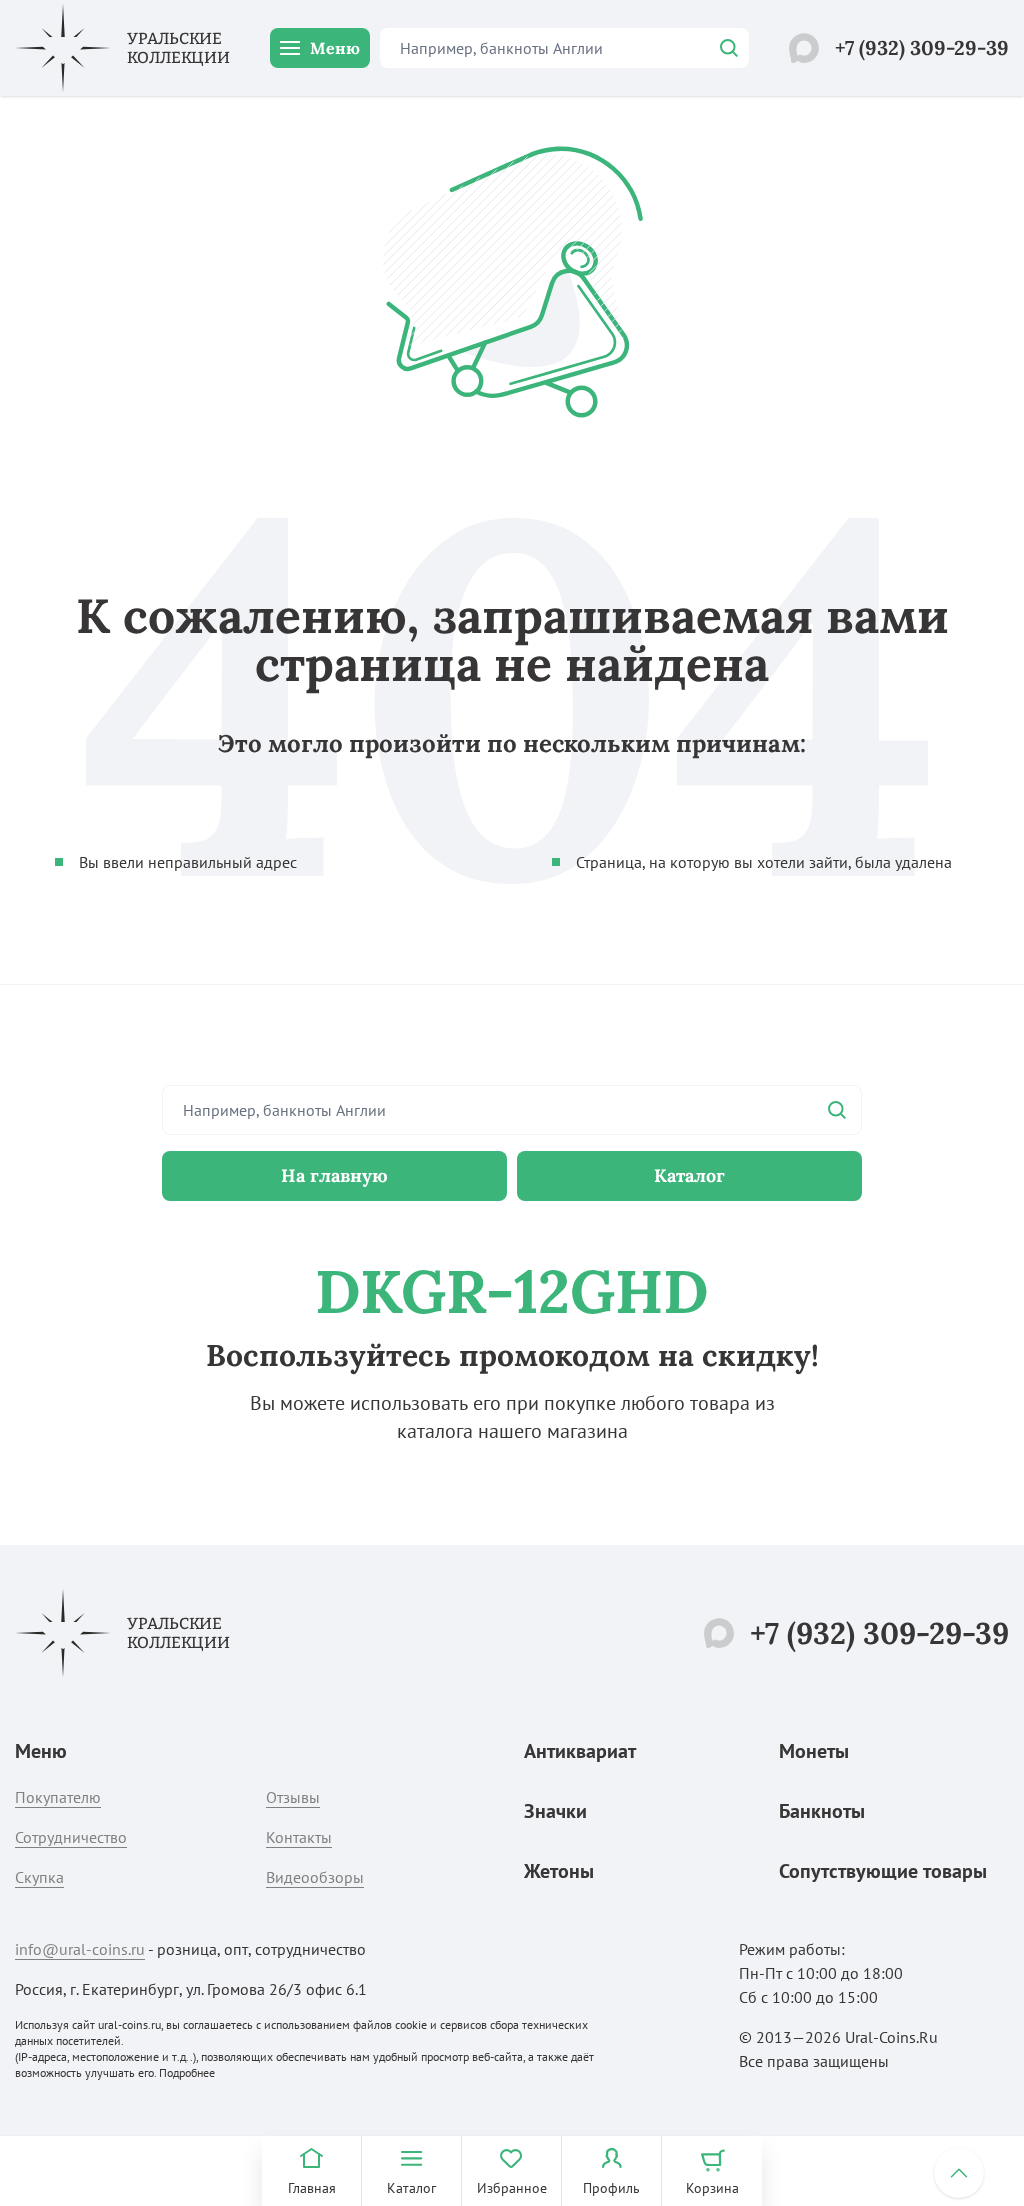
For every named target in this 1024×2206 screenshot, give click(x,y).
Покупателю (58, 1797)
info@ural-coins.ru (80, 1949)
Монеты (814, 1751)
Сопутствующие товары (883, 1871)
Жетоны (559, 1871)
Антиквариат (580, 1751)
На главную (334, 1175)
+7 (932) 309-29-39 (922, 47)
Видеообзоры (315, 1877)
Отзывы (293, 1797)
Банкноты (822, 1811)
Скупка (39, 1877)
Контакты (299, 1837)
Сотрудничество (71, 1837)
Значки (555, 1811)
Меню (335, 48)
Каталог (689, 1175)
